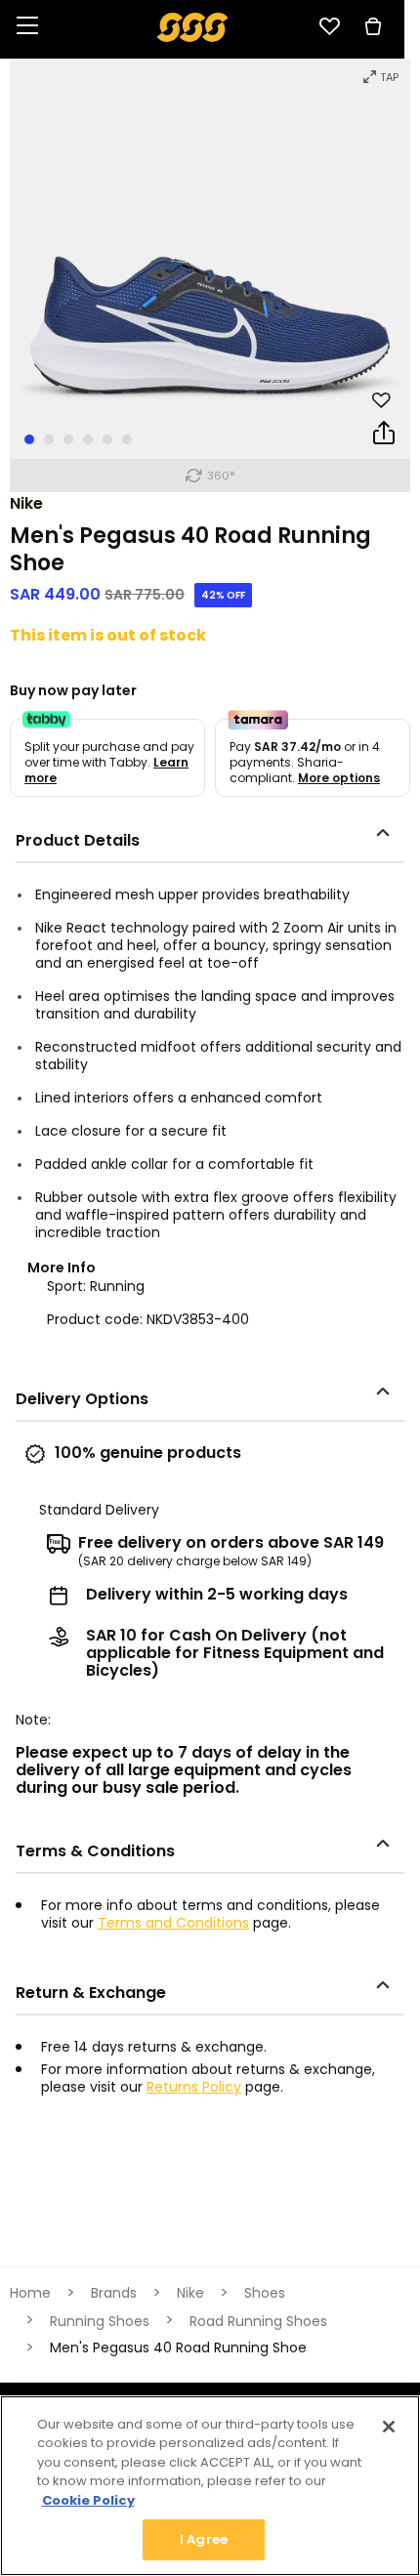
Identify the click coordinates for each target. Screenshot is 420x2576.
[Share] (384, 436)
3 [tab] (68, 439)
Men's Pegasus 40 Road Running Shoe (178, 2347)
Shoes (265, 2293)
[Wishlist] (329, 26)
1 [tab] (29, 439)
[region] (210, 2486)
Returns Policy (194, 2087)
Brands (114, 2293)
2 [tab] (49, 439)
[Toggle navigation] (27, 27)
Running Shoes (100, 2321)
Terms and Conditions (173, 1923)
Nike (26, 503)
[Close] (389, 2427)
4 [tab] (88, 439)
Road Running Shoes (258, 2321)
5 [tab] (107, 439)
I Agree (204, 2539)
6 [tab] (127, 439)
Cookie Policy (88, 2500)
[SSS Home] (193, 26)
